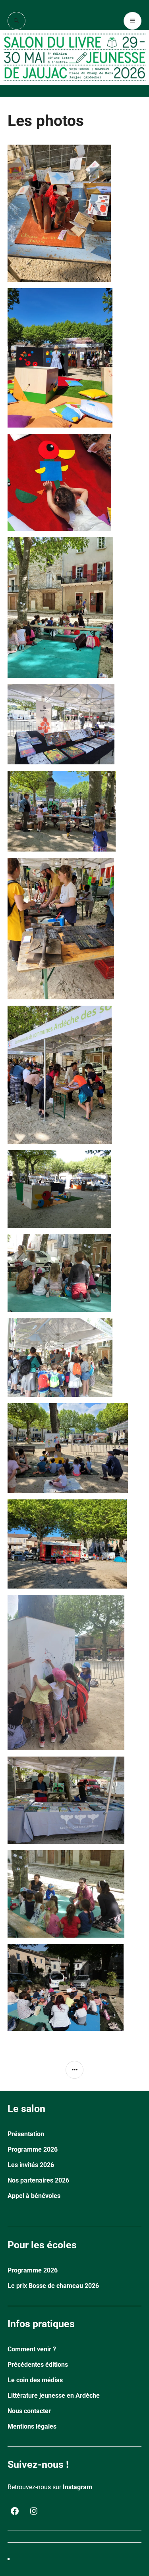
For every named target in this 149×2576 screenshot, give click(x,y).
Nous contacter (29, 2411)
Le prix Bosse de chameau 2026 (53, 2286)
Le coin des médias (35, 2380)
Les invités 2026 (31, 2165)
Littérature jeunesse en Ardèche (54, 2396)
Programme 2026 (33, 2149)
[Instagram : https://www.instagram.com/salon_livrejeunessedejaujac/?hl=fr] (34, 2511)
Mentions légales (32, 2426)
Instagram (77, 2487)
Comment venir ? (32, 2349)
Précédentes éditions (38, 2365)
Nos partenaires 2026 (38, 2180)
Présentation (26, 2134)
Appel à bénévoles (34, 2196)
